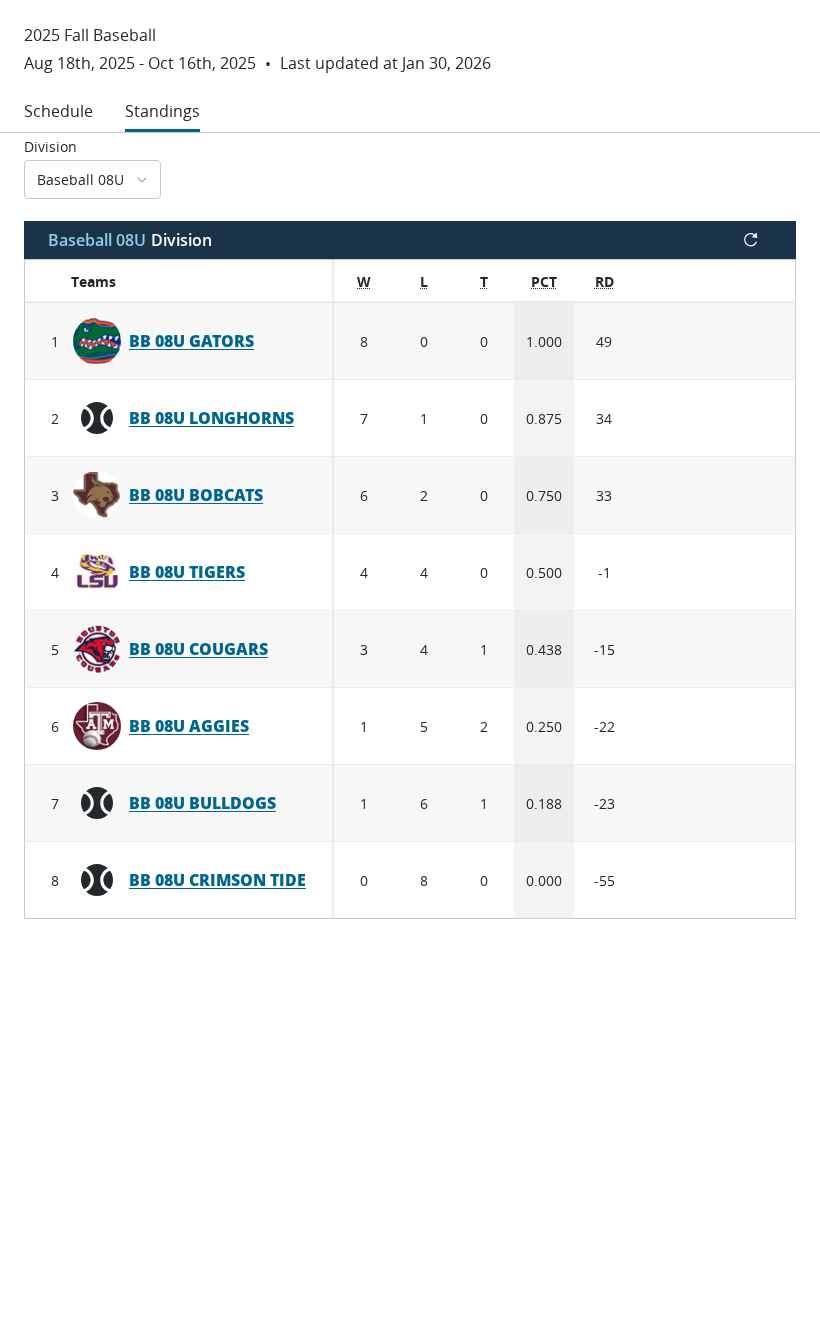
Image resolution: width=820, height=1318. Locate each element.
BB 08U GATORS (191, 341)
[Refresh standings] (751, 240)
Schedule (58, 111)
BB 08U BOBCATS (196, 495)
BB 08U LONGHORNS (211, 418)
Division (50, 146)
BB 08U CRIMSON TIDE (217, 880)
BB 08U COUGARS (198, 649)
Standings (162, 111)
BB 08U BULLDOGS (202, 803)
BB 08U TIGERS (187, 572)
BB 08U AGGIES (189, 726)
